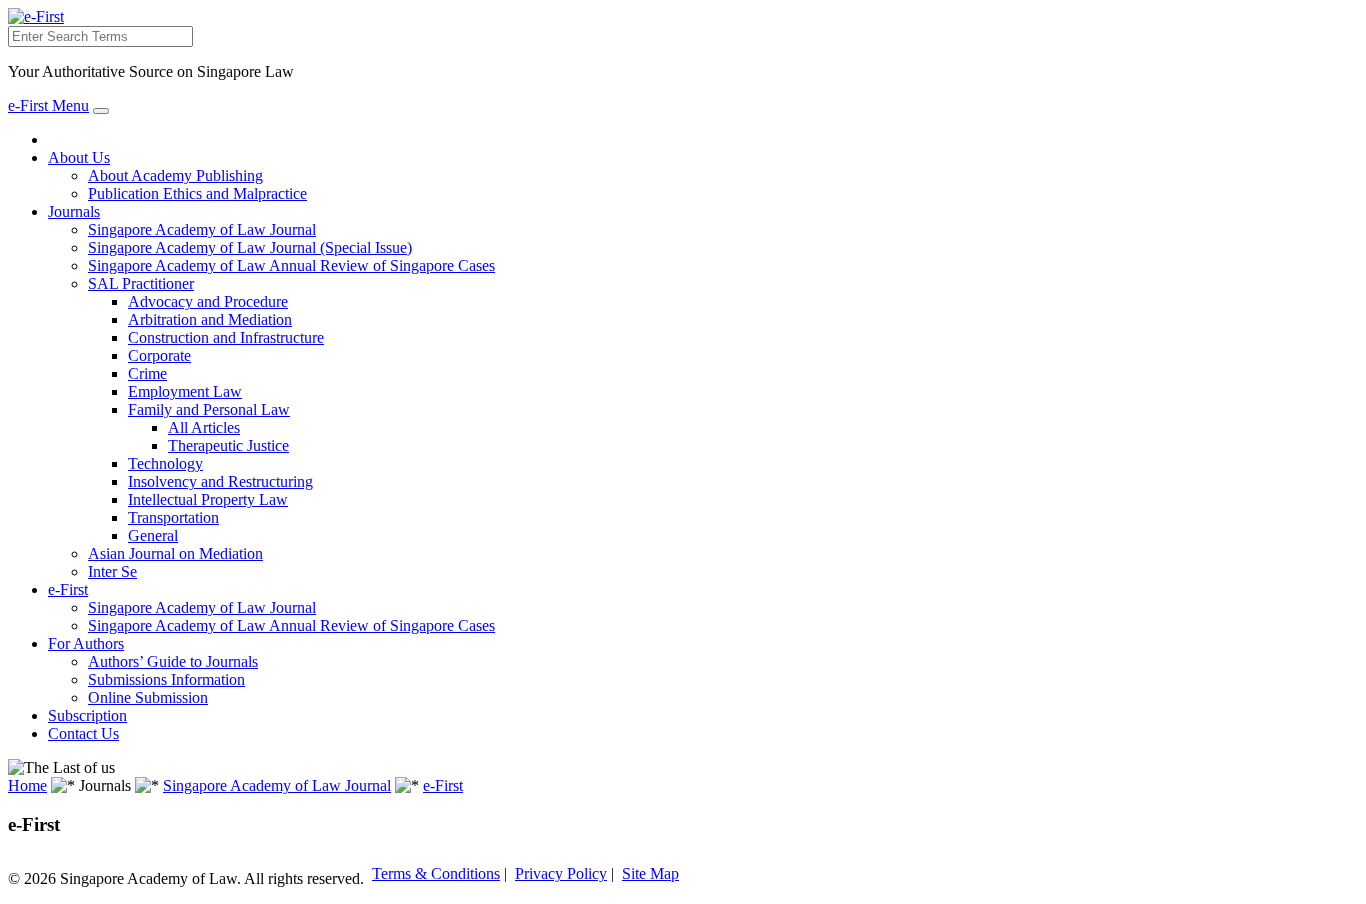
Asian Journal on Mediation (175, 553)
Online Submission (148, 697)
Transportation (173, 517)
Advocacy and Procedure (208, 301)
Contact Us (83, 733)
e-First (68, 589)
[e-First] (36, 16)
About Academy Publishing (175, 175)
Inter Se (112, 571)
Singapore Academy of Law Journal (202, 229)
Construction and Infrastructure (226, 337)
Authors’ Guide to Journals (173, 661)
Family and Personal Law (209, 409)
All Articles (204, 427)
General (153, 535)
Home (27, 785)
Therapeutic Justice (228, 445)
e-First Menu (48, 105)
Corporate (159, 355)
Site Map (650, 873)
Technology (165, 463)
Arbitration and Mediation (210, 319)
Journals (74, 211)
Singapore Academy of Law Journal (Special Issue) (250, 247)
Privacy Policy (561, 873)
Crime (147, 373)
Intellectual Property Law (208, 499)
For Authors (86, 643)
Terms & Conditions (436, 873)
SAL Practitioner (141, 283)
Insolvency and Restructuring (220, 481)
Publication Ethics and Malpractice (197, 193)
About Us (79, 157)
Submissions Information (166, 679)
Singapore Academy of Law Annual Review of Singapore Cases (291, 265)
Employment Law (185, 391)
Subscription (87, 715)
